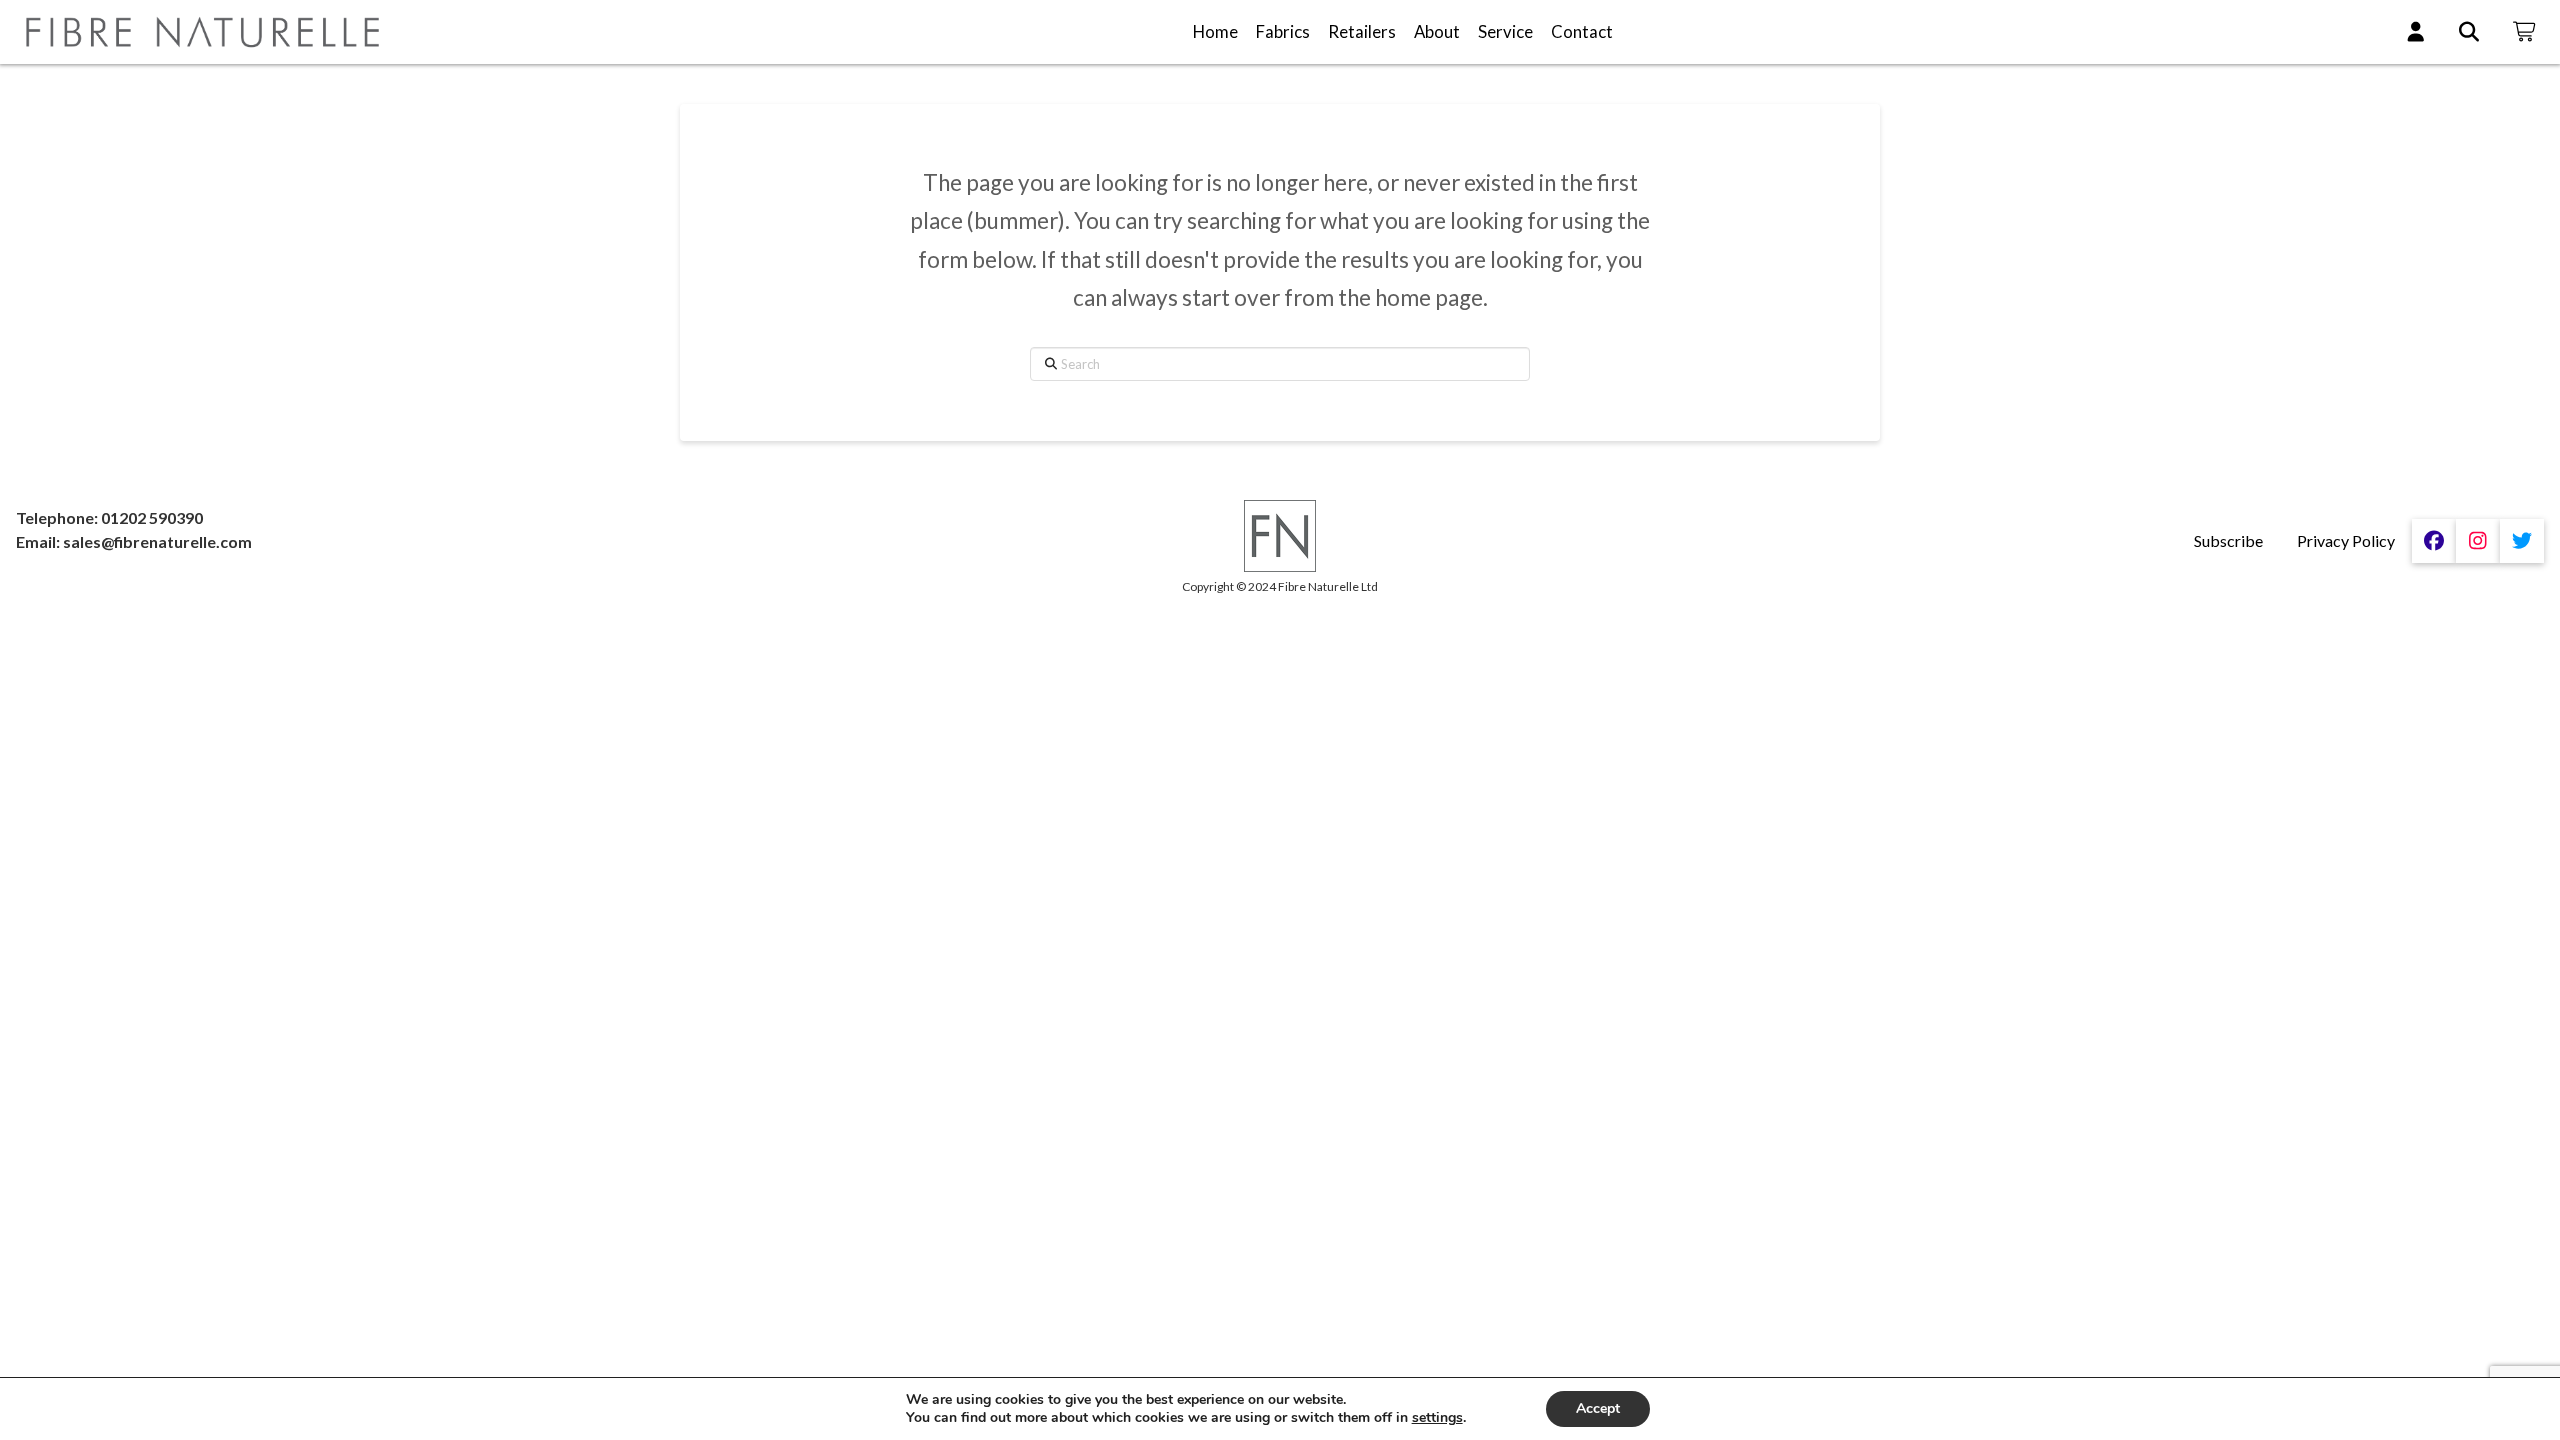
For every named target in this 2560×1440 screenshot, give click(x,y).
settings (1437, 1418)
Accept (1598, 1408)
